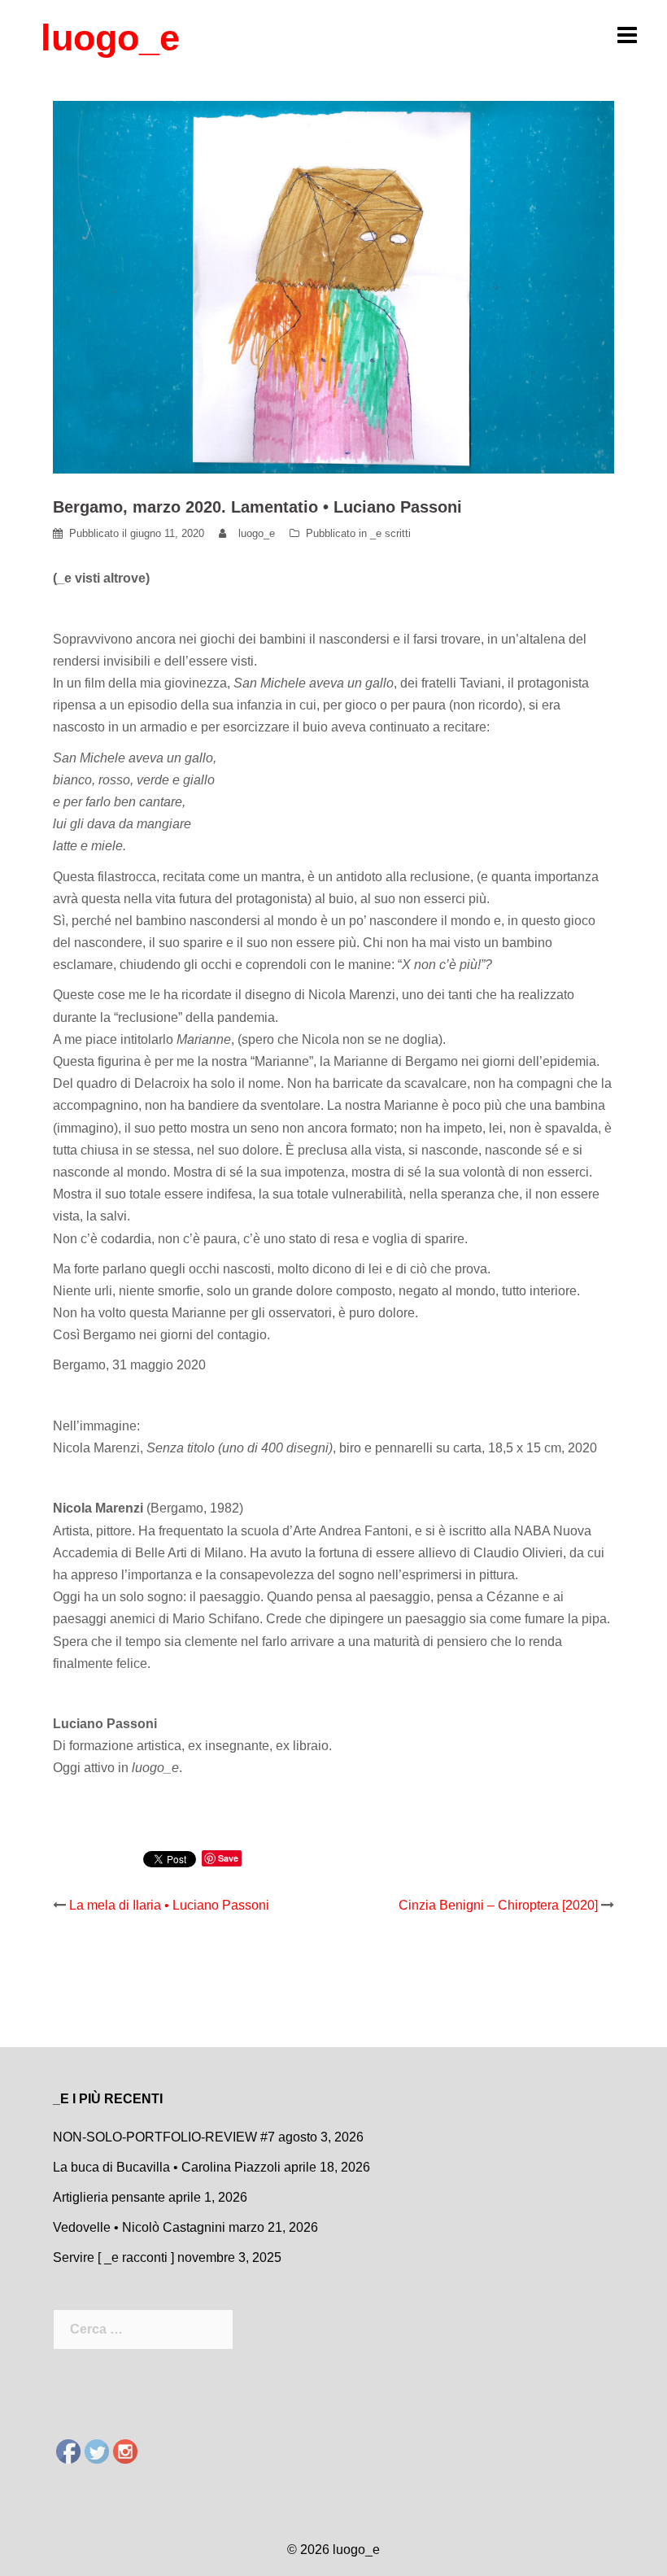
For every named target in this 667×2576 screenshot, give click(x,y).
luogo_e (110, 38)
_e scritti (390, 533)
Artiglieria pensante (109, 2197)
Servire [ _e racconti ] (113, 2257)
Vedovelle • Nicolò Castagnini (139, 2227)
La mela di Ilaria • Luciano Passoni (169, 1905)
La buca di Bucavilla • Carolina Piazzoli (167, 2167)
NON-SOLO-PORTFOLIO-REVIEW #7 (164, 2137)
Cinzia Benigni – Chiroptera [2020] (498, 1905)
